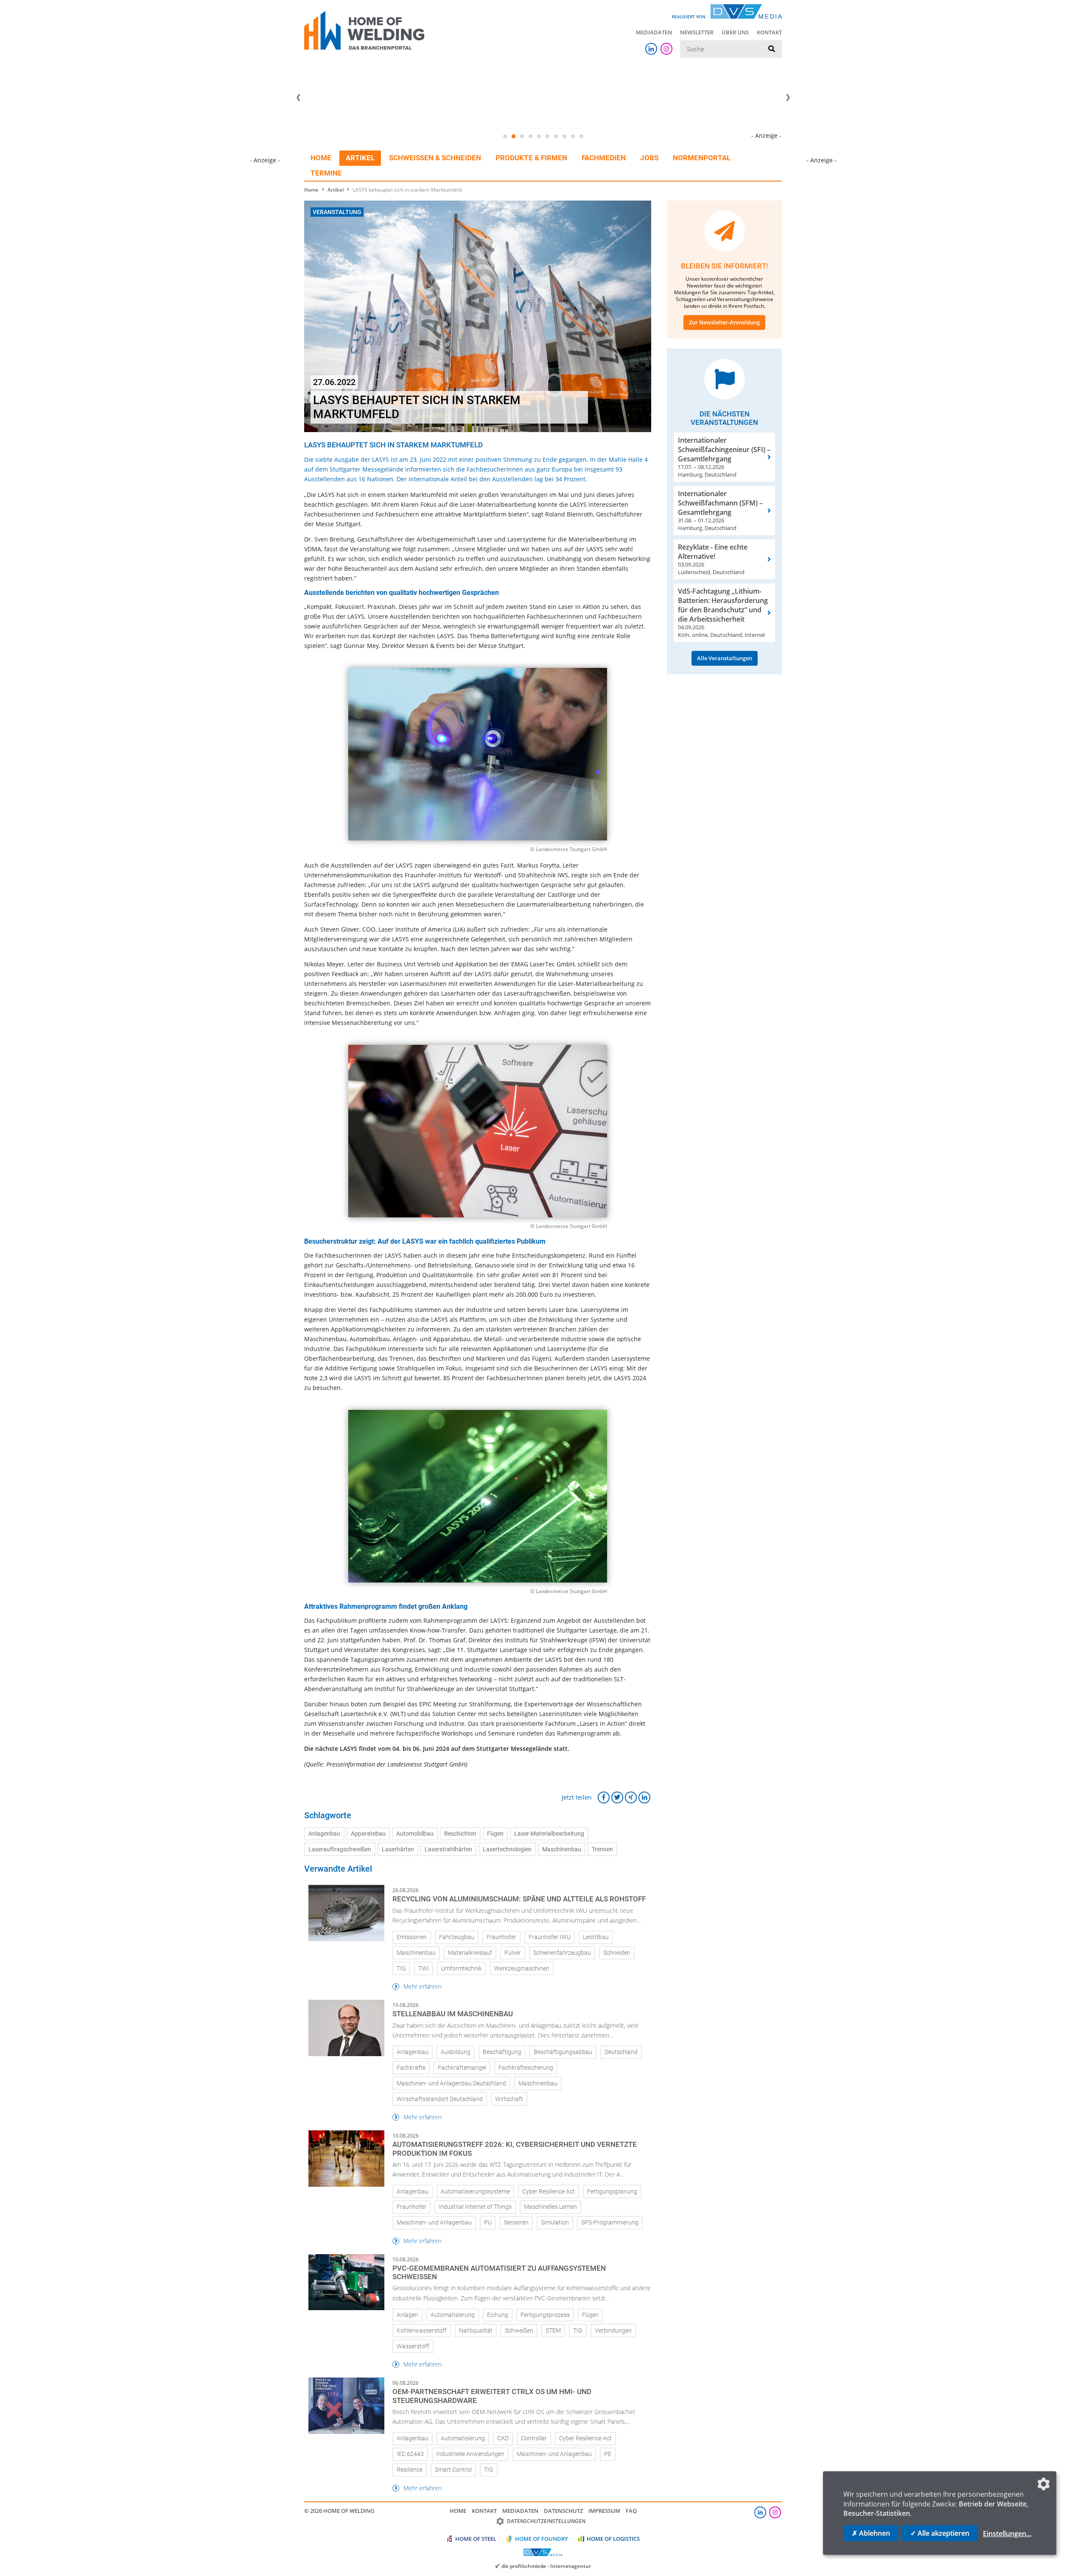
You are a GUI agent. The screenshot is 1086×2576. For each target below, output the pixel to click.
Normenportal (702, 158)
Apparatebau (368, 1834)
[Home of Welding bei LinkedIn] (651, 49)
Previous (298, 98)
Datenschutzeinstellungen (546, 2521)
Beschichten (460, 1834)
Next (788, 98)
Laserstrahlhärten (448, 1849)
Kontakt (769, 32)
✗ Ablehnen (871, 2533)
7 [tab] (556, 137)
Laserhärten (398, 1849)
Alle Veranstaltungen (725, 658)
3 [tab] (522, 137)
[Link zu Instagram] (666, 49)
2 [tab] (513, 137)
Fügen (495, 1834)
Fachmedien (604, 158)
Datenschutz (563, 2511)
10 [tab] (581, 137)
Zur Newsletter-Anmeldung (724, 322)
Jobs (649, 158)
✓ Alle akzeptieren (940, 2533)
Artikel (360, 158)
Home (321, 158)
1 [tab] (505, 137)
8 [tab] (564, 137)
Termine (326, 173)
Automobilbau (415, 1834)
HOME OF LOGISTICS (613, 2539)
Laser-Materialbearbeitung (549, 1834)
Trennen (602, 1849)
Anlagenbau (324, 1834)
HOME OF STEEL (476, 2539)
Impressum (604, 2511)
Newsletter (697, 32)
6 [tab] (547, 137)
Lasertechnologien (507, 1849)
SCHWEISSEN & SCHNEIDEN (435, 158)
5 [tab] (539, 137)
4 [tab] (530, 137)
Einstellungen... (1007, 2534)
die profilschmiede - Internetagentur (546, 2566)
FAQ (631, 2511)
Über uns (735, 32)
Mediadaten (654, 32)
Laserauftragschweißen (340, 1849)
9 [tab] (573, 137)
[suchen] (772, 49)
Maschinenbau (562, 1849)
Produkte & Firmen (531, 158)
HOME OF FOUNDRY (542, 2539)
